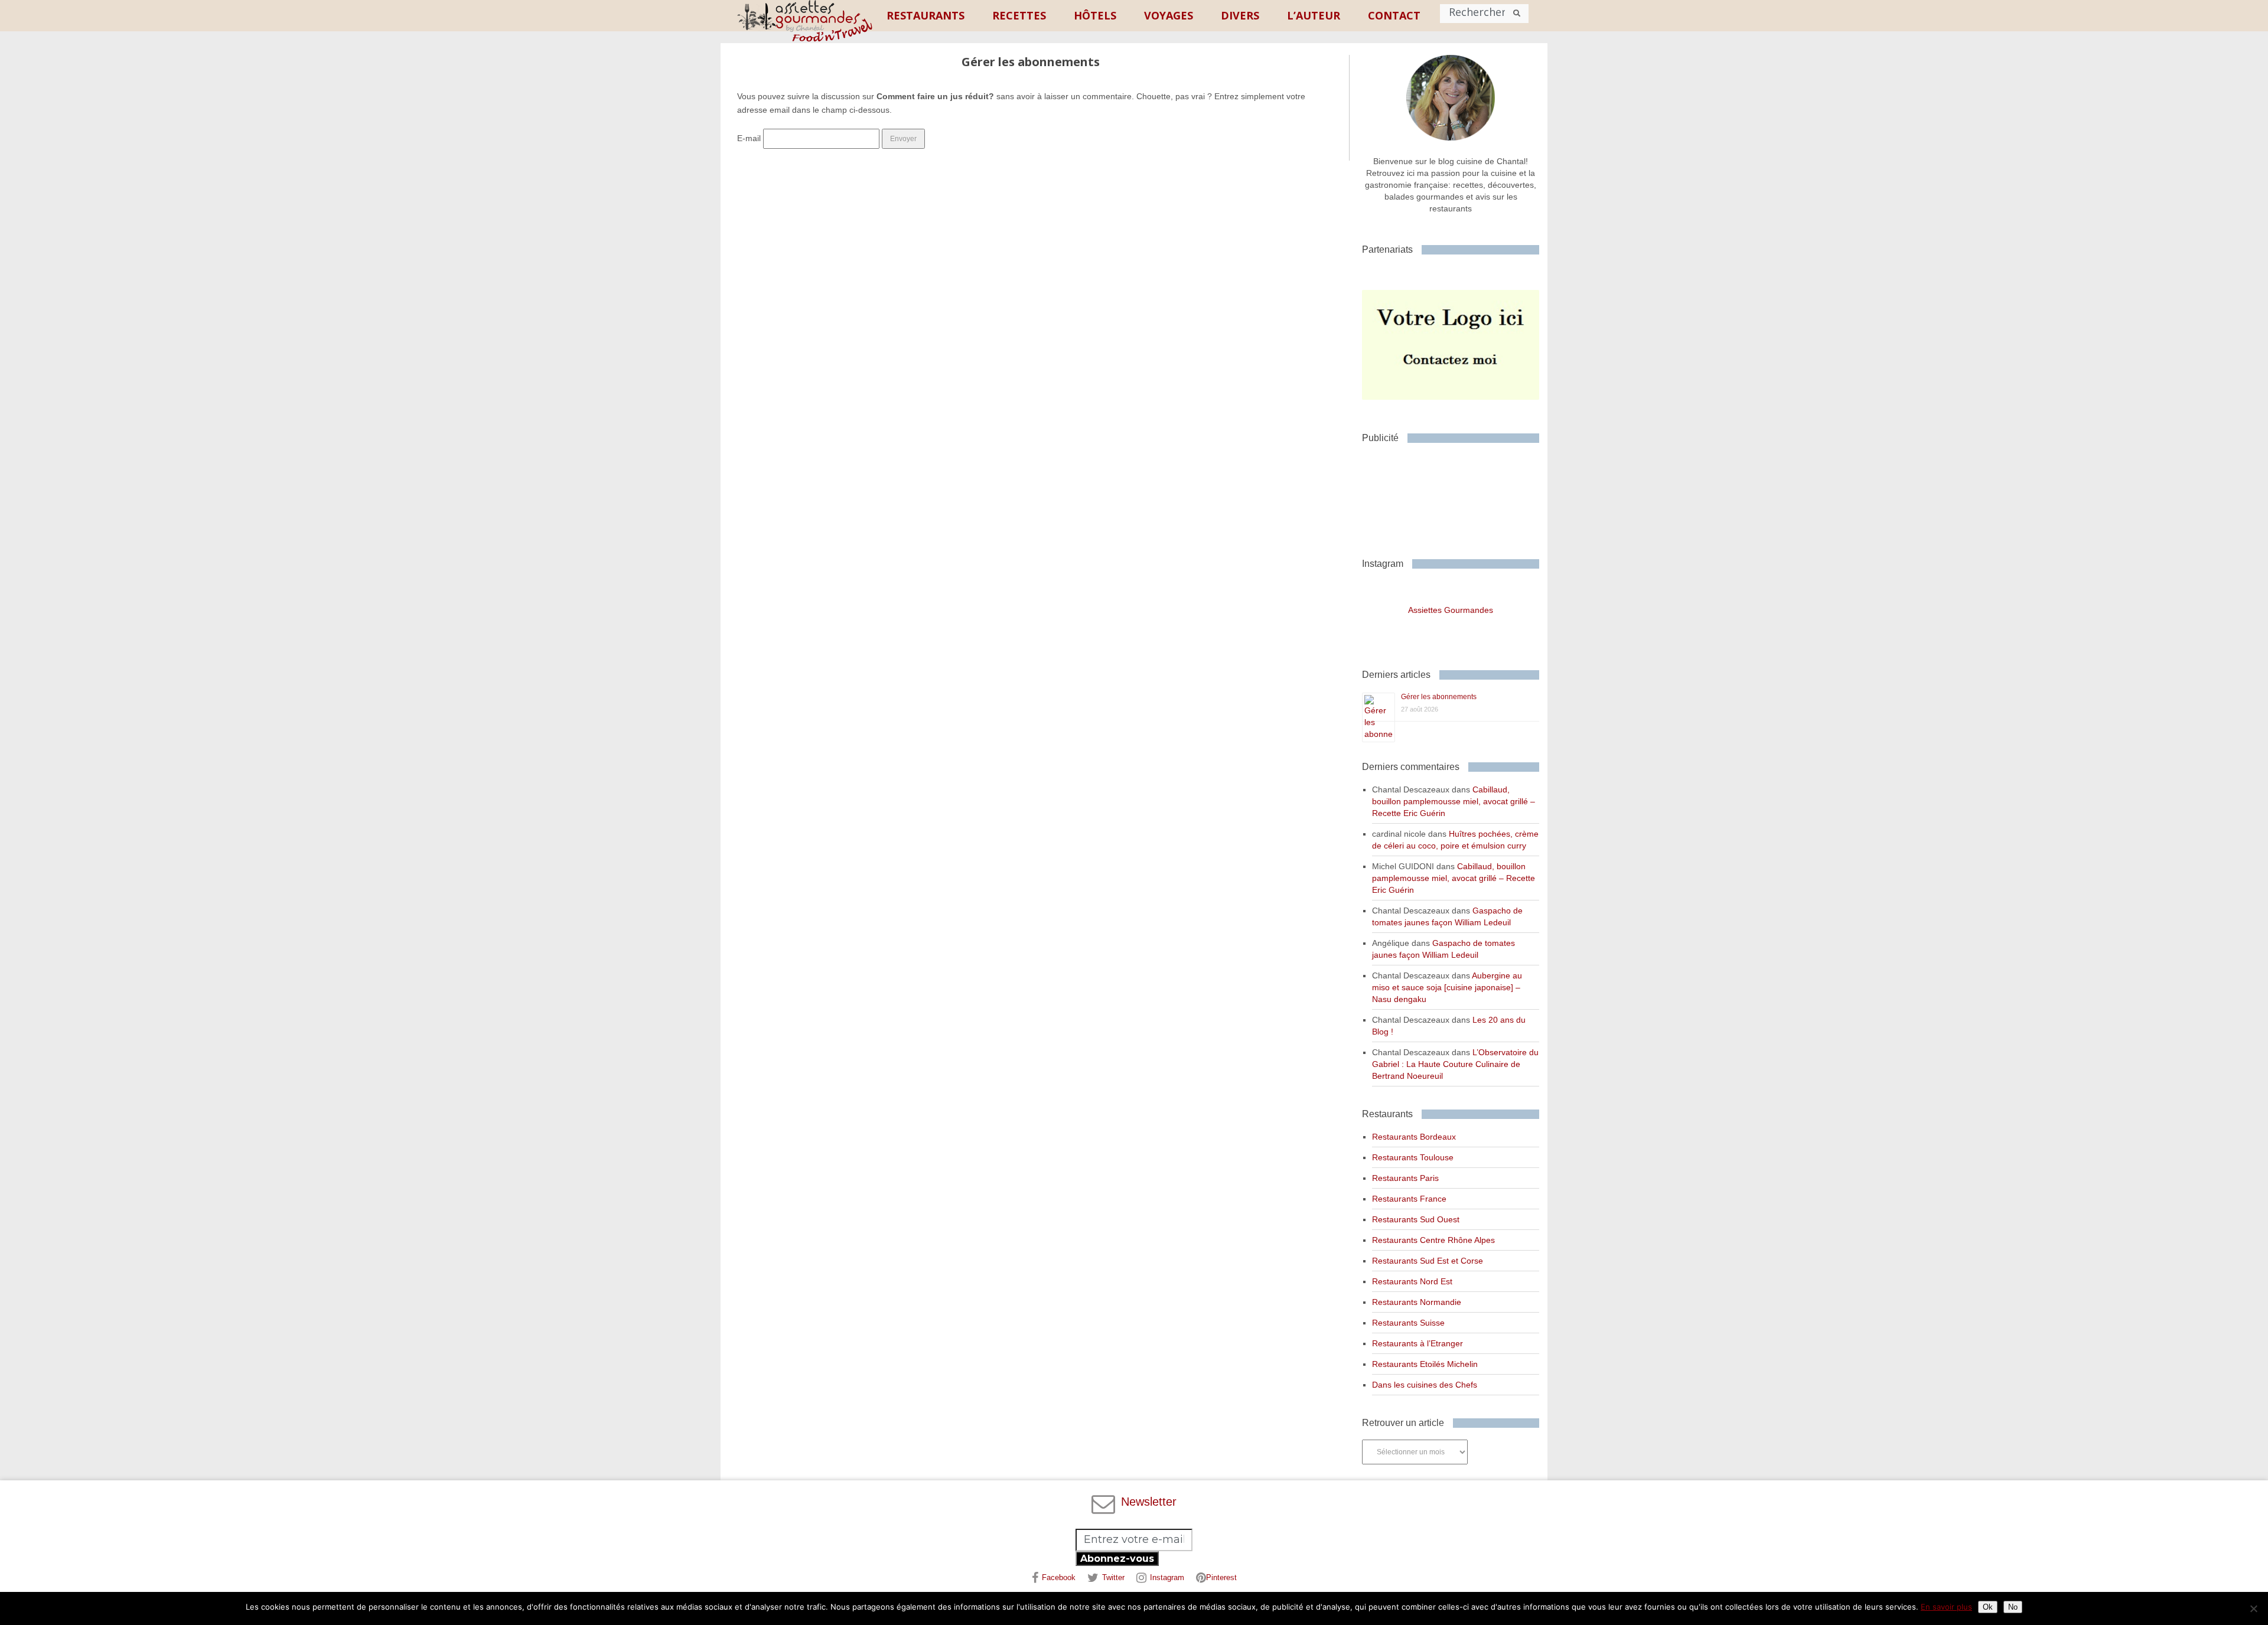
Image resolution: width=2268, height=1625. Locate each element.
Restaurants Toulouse (1413, 1157)
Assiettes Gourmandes (1451, 610)
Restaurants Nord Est (1412, 1281)
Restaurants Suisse (1408, 1323)
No (2013, 1607)
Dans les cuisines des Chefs (1425, 1385)
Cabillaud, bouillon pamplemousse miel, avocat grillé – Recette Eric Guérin (1454, 801)
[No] (2253, 1608)
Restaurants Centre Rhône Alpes (1433, 1240)
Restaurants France (1409, 1199)
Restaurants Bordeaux (1414, 1137)
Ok (1988, 1607)
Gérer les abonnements (1439, 697)
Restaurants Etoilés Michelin (1425, 1364)
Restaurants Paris (1405, 1178)
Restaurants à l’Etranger (1417, 1343)
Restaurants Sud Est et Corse (1428, 1261)
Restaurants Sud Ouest (1416, 1219)
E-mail (749, 138)
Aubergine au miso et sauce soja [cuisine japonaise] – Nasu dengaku (1447, 987)
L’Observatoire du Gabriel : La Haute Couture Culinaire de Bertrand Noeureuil (1455, 1064)
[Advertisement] (1456, 496)
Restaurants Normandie (1417, 1302)
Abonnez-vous (1117, 1559)
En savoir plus (1946, 1607)
